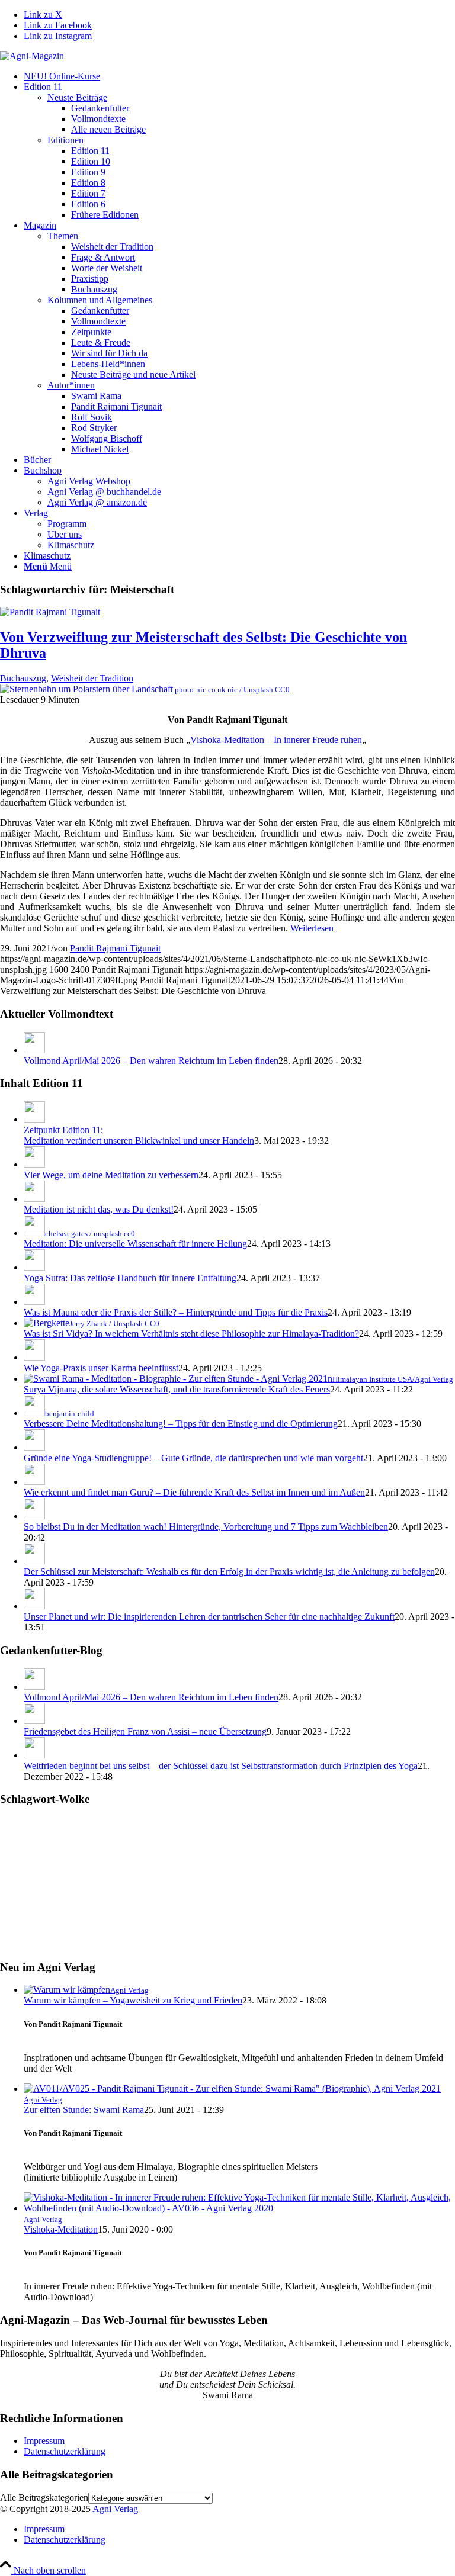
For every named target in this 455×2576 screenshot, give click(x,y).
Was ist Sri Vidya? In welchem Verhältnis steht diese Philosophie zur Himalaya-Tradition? (191, 1334)
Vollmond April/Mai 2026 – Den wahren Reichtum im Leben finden (151, 1061)
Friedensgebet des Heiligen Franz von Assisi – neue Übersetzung (145, 1731)
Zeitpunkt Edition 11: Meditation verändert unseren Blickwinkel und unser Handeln (139, 1135)
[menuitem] (239, 76)
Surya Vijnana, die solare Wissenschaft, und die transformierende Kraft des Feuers (177, 1389)
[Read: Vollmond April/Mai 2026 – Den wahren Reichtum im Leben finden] (34, 1050)
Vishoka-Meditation (61, 2229)
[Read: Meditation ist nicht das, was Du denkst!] (34, 1199)
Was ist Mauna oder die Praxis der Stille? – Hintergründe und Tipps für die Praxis (176, 1312)
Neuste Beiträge (77, 97)
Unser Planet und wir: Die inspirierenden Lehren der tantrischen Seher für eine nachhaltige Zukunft (209, 1617)
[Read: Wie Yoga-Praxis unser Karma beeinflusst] (34, 1357)
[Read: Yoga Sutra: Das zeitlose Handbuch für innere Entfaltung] (34, 1267)
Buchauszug (23, 678)
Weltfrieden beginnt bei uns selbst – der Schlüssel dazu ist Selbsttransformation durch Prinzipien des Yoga (221, 1766)
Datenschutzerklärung (65, 2451)
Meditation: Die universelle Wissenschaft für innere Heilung (135, 1244)
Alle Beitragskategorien (44, 2498)
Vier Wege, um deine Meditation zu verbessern (111, 1175)
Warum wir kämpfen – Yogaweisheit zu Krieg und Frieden (133, 2000)
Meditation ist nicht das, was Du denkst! (99, 1209)
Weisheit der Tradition (92, 678)
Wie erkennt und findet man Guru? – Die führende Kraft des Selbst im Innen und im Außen (194, 1492)
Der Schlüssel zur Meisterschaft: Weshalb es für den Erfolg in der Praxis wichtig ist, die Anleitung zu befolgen (229, 1572)
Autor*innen (71, 385)
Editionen (65, 140)
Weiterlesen (312, 928)
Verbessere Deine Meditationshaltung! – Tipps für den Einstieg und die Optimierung (181, 1424)
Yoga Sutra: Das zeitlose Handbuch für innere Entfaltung (130, 1278)
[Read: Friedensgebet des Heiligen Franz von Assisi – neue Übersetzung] (34, 1721)
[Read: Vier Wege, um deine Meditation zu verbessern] (34, 1164)
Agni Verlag (115, 2509)
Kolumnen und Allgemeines (100, 300)
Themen (63, 236)
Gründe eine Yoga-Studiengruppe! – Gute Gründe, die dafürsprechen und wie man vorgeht (193, 1458)
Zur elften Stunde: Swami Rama (84, 2110)
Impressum (44, 2441)
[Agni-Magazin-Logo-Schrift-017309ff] (32, 56)
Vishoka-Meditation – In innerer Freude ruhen (276, 740)
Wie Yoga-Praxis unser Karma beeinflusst (101, 1368)
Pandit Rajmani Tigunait (115, 948)
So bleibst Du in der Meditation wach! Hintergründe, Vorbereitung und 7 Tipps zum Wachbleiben (206, 1527)
